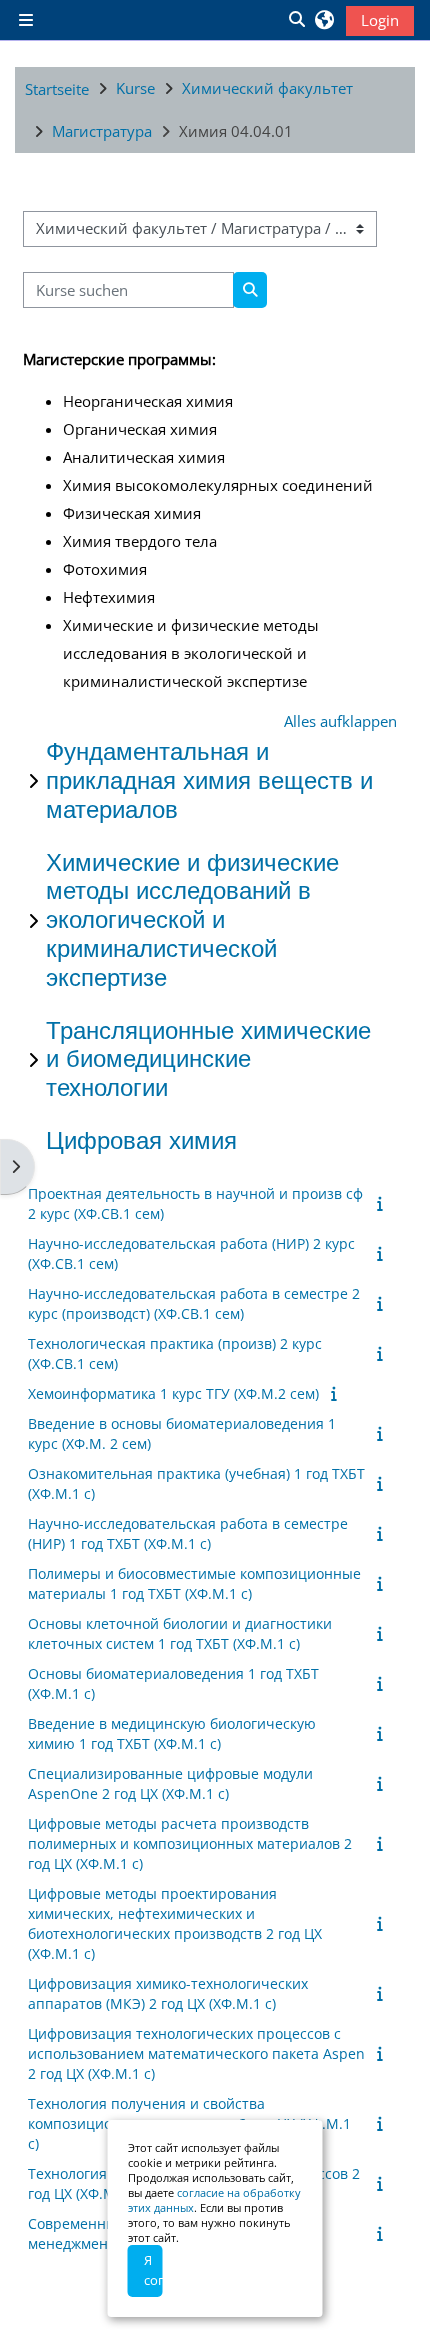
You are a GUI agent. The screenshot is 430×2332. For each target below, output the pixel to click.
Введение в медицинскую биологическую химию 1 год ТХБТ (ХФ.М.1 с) (172, 1733)
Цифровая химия (141, 1140)
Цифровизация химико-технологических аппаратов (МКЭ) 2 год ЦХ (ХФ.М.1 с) (168, 1993)
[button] (296, 20)
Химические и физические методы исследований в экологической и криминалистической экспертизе (192, 920)
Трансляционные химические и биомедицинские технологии (208, 1059)
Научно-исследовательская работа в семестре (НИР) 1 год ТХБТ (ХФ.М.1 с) (188, 1533)
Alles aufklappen (340, 721)
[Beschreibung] (383, 1203)
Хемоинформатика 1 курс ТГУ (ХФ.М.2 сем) (173, 1393)
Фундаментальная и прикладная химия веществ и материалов (209, 780)
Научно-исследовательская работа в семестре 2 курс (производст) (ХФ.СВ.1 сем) (194, 1303)
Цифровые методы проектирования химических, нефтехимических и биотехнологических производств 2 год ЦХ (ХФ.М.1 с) (175, 1923)
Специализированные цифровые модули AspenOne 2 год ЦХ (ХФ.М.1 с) (170, 1783)
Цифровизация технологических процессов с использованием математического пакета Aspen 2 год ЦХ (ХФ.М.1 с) (196, 2053)
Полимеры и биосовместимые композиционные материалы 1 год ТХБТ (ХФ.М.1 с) (194, 1583)
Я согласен (153, 2270)
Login (380, 20)
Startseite (57, 89)
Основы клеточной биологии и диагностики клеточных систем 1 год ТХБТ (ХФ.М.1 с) (180, 1633)
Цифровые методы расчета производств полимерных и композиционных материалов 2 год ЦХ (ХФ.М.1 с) (190, 1843)
